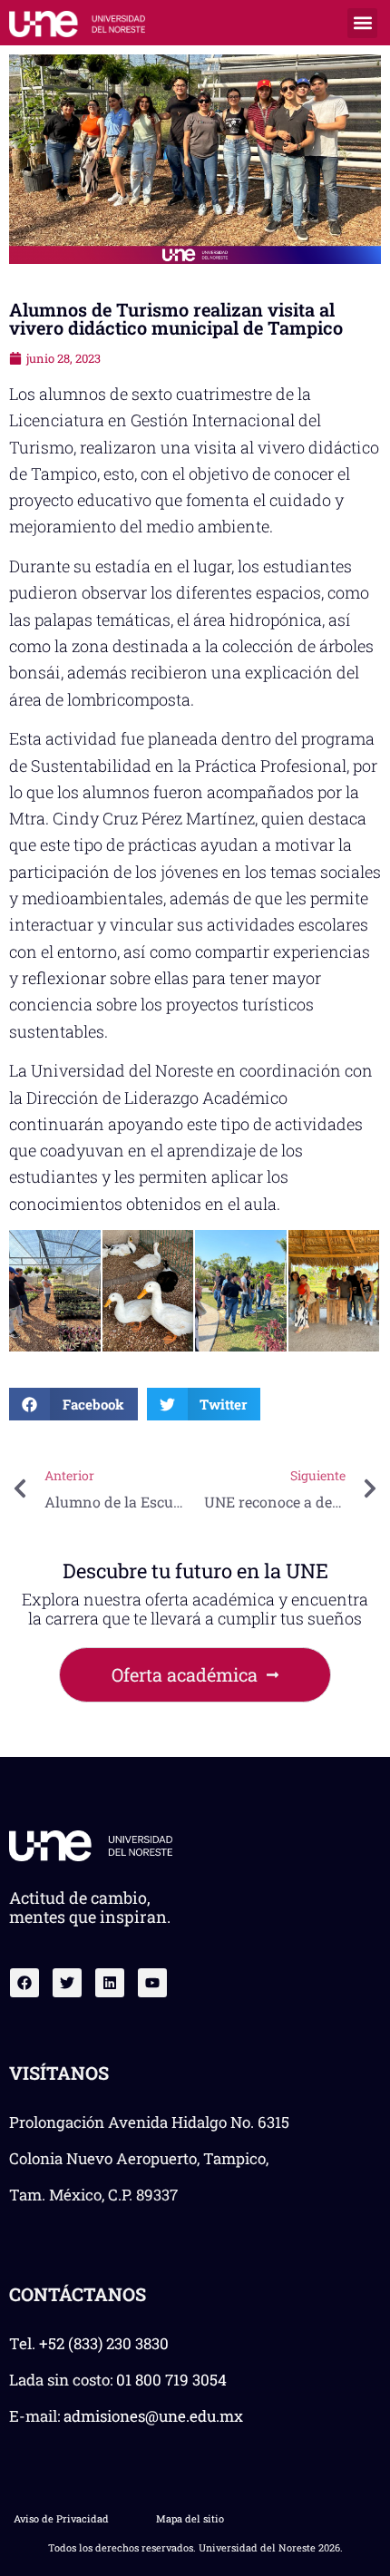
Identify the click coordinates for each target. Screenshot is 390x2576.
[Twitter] (67, 1983)
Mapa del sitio (190, 2518)
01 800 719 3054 (171, 2380)
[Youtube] (152, 1983)
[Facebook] (24, 1983)
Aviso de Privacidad (61, 2518)
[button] (362, 23)
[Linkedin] (110, 1983)
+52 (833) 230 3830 (104, 2343)
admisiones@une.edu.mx (153, 2416)
